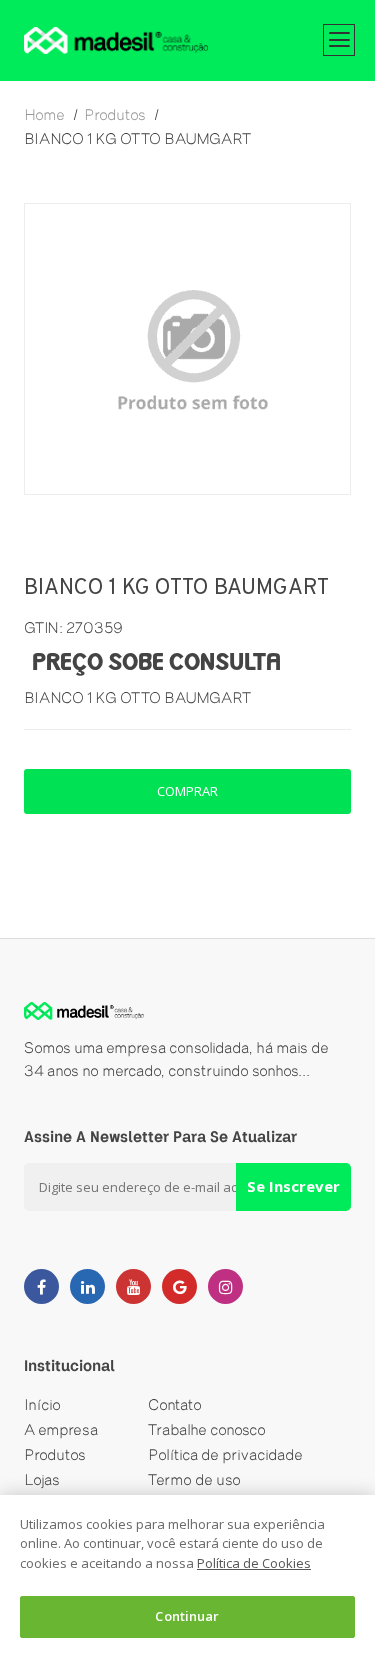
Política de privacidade (225, 1454)
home (44, 114)
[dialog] (187, 1574)
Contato (175, 1404)
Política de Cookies (254, 1563)
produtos (115, 114)
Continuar (187, 1616)
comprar (187, 791)
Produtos (55, 1454)
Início (42, 1404)
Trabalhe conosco (207, 1429)
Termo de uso (194, 1479)
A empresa (61, 1429)
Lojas (42, 1479)
